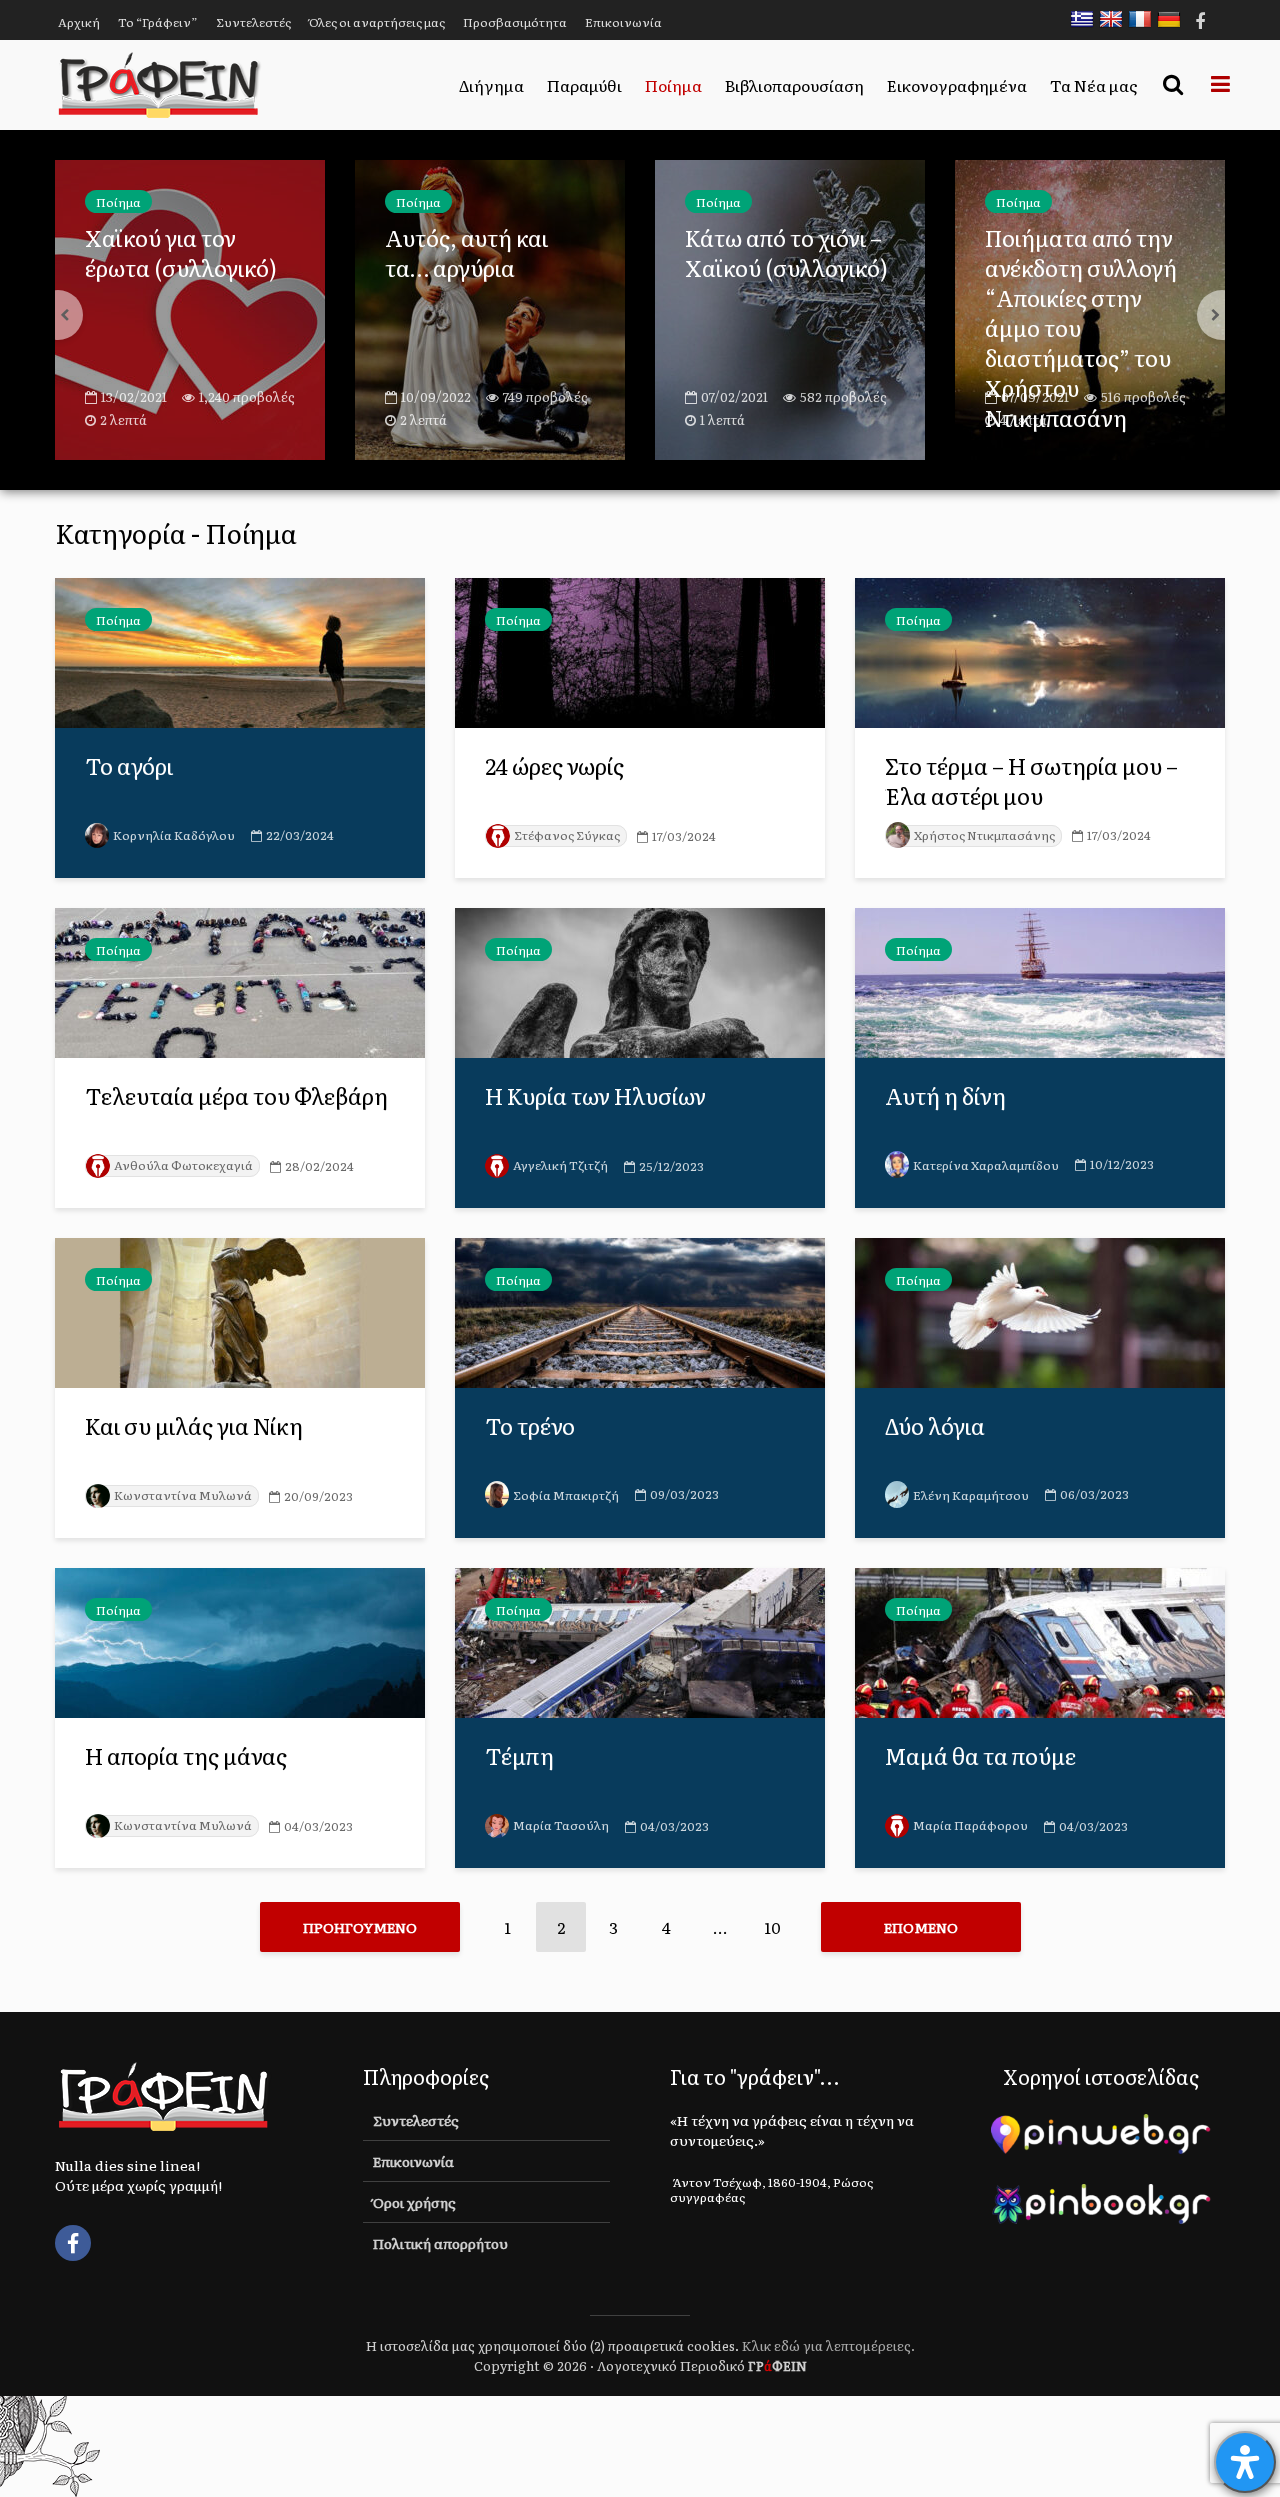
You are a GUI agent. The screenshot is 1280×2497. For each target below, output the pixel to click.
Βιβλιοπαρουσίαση (794, 85)
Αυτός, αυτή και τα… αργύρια (166, 253)
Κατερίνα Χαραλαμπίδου (986, 1165)
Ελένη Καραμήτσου (971, 1495)
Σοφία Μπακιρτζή (566, 1495)
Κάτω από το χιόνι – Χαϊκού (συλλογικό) (486, 253)
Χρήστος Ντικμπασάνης (984, 835)
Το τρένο (530, 1426)
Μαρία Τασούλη (561, 1825)
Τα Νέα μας (1094, 85)
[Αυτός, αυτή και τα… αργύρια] (190, 307)
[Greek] (1087, 19)
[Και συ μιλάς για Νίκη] (240, 1310)
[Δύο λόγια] (1040, 1310)
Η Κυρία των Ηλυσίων (595, 1096)
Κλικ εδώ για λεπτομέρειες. (828, 2345)
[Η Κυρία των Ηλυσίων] (640, 980)
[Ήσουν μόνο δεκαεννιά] (1090, 307)
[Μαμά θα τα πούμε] (1040, 1640)
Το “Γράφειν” (158, 22)
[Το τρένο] (640, 1310)
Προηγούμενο (360, 1927)
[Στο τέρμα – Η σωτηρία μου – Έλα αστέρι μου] (1040, 650)
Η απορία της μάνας (186, 1756)
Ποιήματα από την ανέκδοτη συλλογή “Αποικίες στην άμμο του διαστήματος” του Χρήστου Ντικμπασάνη (781, 328)
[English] (1116, 19)
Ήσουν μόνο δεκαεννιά (1047, 253)
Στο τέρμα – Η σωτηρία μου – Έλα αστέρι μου (1031, 781)
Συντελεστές (253, 22)
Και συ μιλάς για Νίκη (194, 1426)
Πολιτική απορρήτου (440, 2243)
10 (772, 1927)
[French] (1145, 19)
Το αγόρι (129, 766)
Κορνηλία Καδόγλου (174, 835)
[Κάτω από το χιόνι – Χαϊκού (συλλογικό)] (490, 307)
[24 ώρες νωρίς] (640, 650)
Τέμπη (519, 1756)
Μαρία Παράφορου (970, 1825)
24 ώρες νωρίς (554, 766)
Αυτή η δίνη (945, 1096)
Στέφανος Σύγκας (567, 835)
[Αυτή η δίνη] (1040, 980)
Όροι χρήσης (414, 2202)
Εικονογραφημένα (957, 85)
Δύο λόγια (935, 1426)
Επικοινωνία (623, 22)
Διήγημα (491, 85)
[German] (1174, 19)
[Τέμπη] (640, 1640)
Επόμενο (921, 1927)
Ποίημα (673, 85)
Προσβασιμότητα (515, 22)
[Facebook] (73, 2243)
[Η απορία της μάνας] (240, 1640)
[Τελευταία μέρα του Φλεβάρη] (240, 980)
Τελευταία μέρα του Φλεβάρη (236, 1096)
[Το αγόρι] (240, 650)
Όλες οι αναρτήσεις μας (377, 22)
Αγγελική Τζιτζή (560, 1165)
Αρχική (79, 22)
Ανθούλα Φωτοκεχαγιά (183, 1165)
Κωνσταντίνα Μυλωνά (183, 1495)
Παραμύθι (584, 85)
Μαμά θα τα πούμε (980, 1756)
